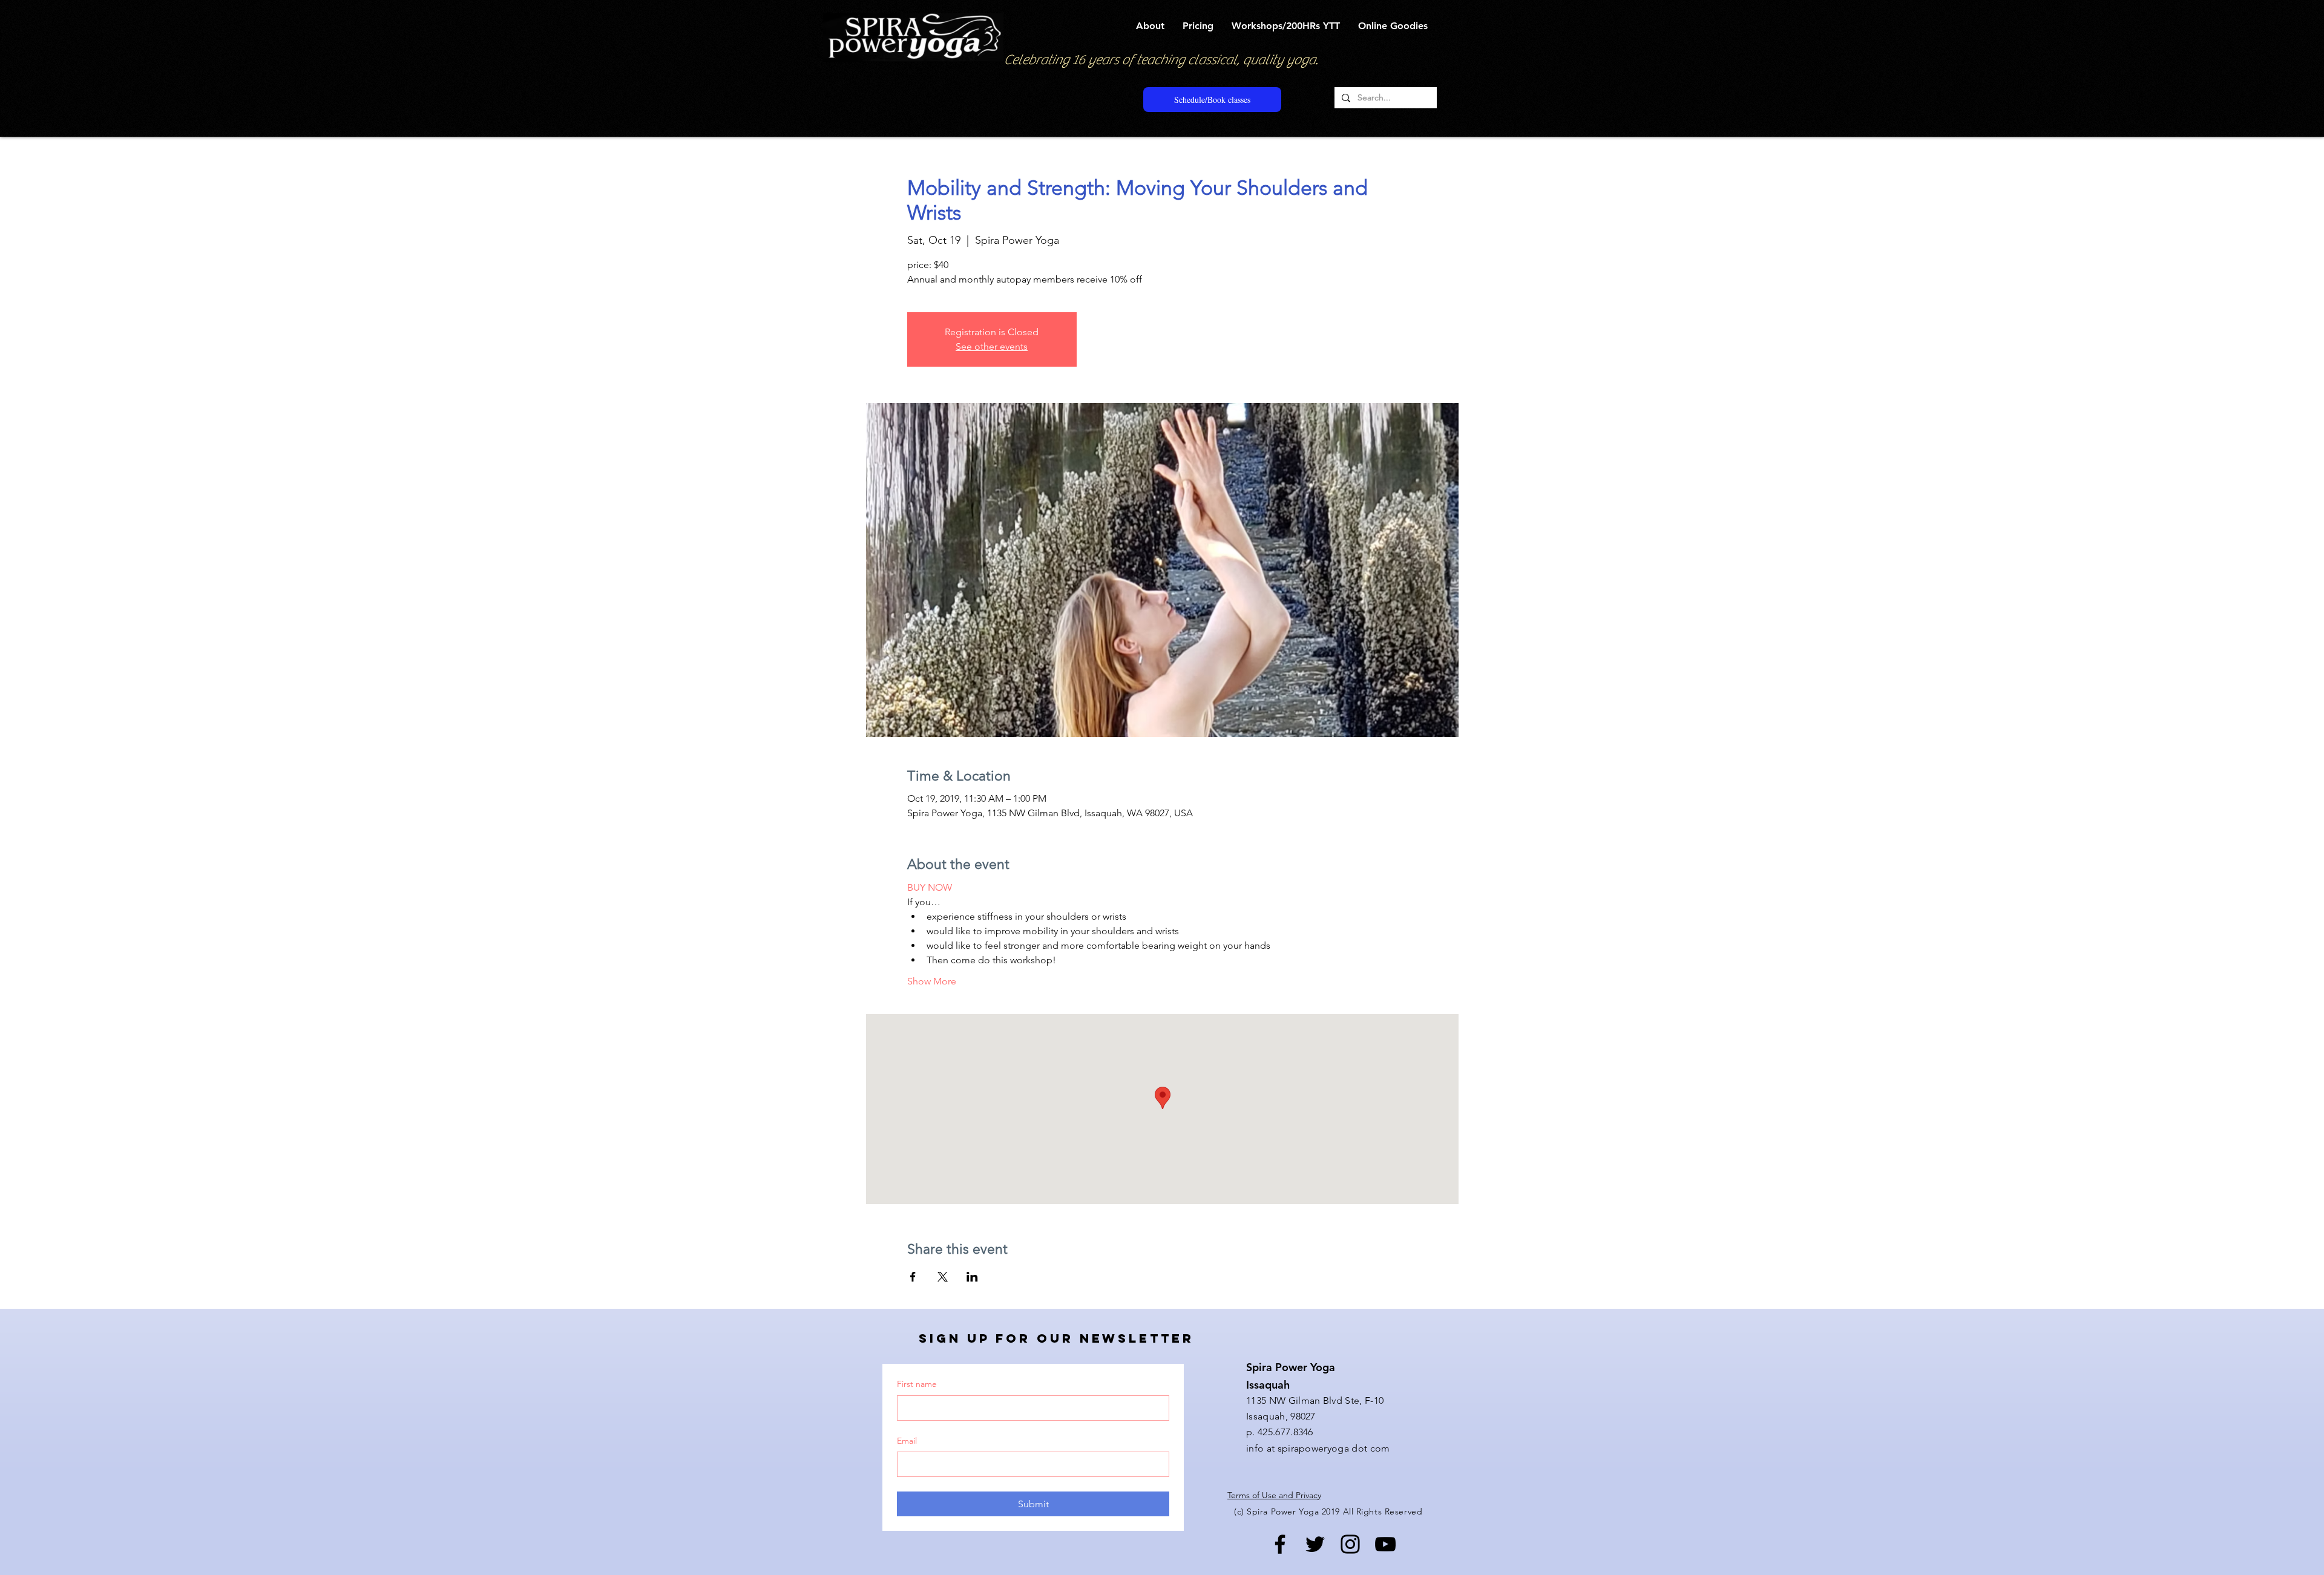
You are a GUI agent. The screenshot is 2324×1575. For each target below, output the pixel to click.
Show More (932, 981)
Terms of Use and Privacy (1274, 1495)
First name (917, 1384)
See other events (992, 346)
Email (907, 1441)
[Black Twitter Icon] (1315, 1544)
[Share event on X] (943, 1277)
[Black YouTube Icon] (1385, 1544)
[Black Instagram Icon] (1350, 1544)
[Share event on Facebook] (913, 1277)
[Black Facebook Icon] (1280, 1544)
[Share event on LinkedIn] (972, 1277)
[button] (1150, 26)
